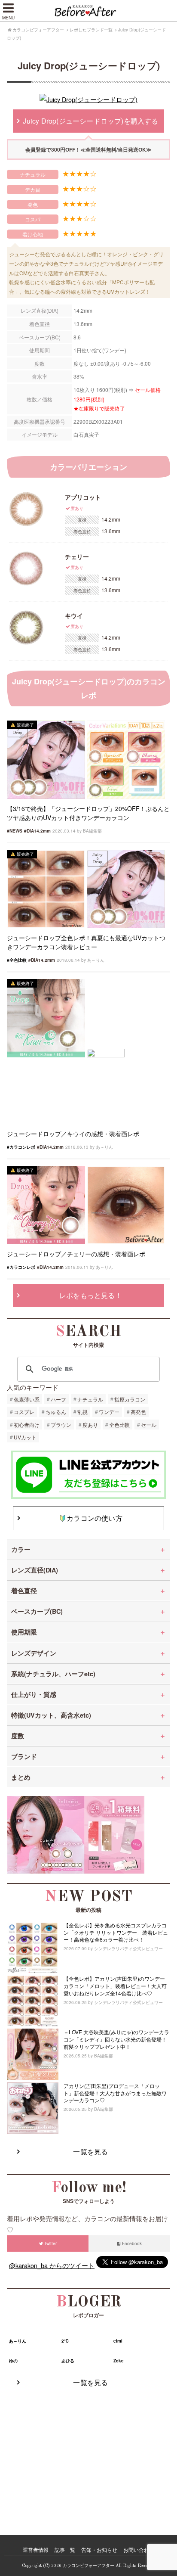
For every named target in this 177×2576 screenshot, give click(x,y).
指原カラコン (130, 1399)
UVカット (25, 1437)
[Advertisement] (88, 2452)
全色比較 (119, 1425)
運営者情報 (36, 2550)
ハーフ (58, 1399)
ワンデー (109, 1412)
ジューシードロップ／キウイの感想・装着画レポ (73, 1134)
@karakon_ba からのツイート (52, 2265)
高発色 (138, 1412)
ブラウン (61, 1425)
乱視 (82, 1412)
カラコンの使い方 (95, 1518)
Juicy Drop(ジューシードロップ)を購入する (90, 121)
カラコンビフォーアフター (38, 30)
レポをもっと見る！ (91, 1295)
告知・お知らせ (99, 2550)
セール (149, 1425)
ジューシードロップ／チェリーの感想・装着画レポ (76, 1254)
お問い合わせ (139, 2550)
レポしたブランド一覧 (91, 30)
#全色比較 (17, 960)
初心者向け (27, 1425)
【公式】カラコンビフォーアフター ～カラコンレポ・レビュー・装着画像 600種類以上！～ (88, 11)
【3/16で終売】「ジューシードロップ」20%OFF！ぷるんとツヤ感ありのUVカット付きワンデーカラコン (88, 813)
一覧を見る (90, 2152)
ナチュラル (90, 1399)
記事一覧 (65, 2550)
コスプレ (24, 1412)
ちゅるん (56, 1412)
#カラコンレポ (21, 1147)
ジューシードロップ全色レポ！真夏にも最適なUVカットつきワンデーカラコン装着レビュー (86, 942)
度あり (90, 1425)
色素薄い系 (27, 1399)
